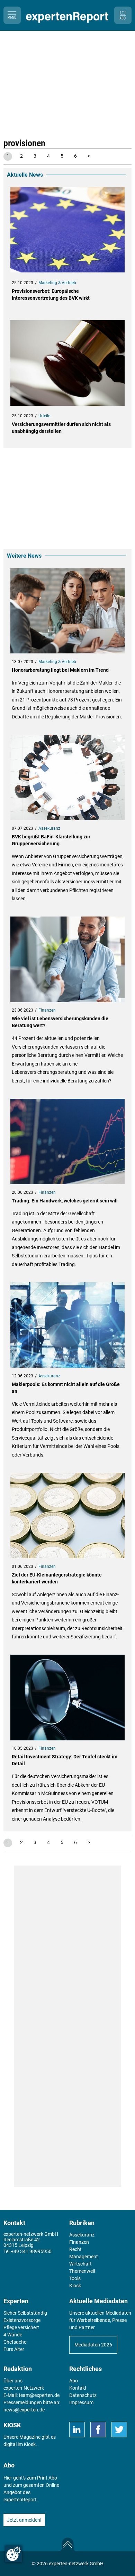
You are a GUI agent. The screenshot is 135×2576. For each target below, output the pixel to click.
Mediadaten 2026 (93, 2345)
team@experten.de (39, 2395)
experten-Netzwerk (24, 2388)
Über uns (13, 2381)
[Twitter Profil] (119, 2430)
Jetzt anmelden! (24, 2520)
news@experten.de (24, 2410)
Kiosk (30, 2444)
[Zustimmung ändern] (13, 2554)
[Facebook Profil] (98, 2430)
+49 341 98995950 (31, 2251)
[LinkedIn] (77, 2430)
